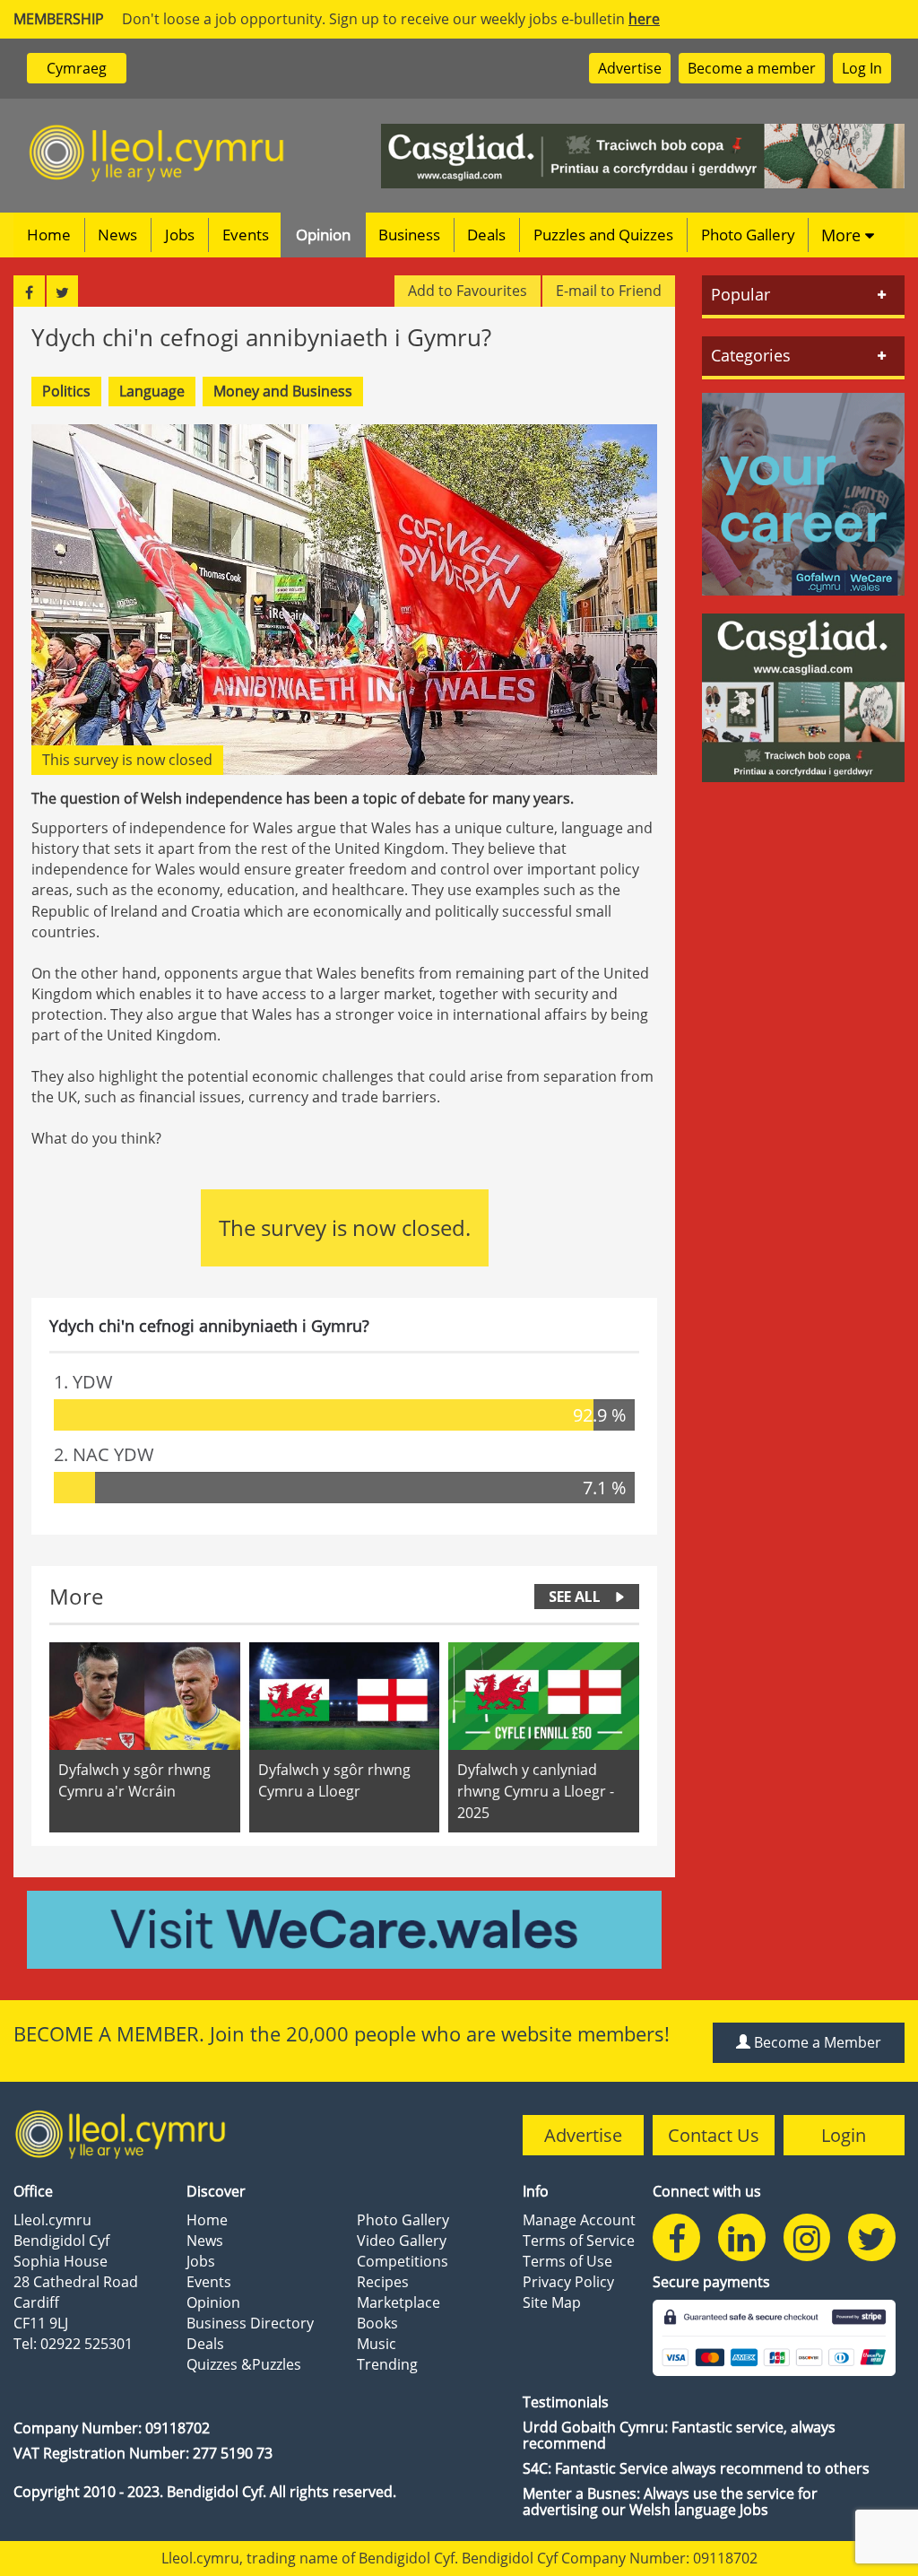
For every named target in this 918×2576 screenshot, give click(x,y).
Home (49, 235)
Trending (387, 2364)
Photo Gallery (748, 235)
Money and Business (283, 391)
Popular (740, 294)
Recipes (383, 2282)
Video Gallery (402, 2241)
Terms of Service (579, 2241)
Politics (66, 391)
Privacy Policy (568, 2282)
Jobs (180, 235)
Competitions (403, 2261)
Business (409, 235)
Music (377, 2344)
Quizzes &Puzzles (244, 2364)
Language (152, 391)
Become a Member (816, 2042)
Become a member (752, 68)
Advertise (630, 68)
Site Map (552, 2302)
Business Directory (250, 2323)
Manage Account (579, 2220)
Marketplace (398, 2302)
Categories (751, 355)
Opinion (323, 235)
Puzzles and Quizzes (603, 235)
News (117, 235)
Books (377, 2323)
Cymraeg (77, 68)
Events (246, 235)
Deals (486, 235)
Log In (862, 68)
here (644, 19)
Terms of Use (567, 2261)
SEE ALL (575, 1597)
